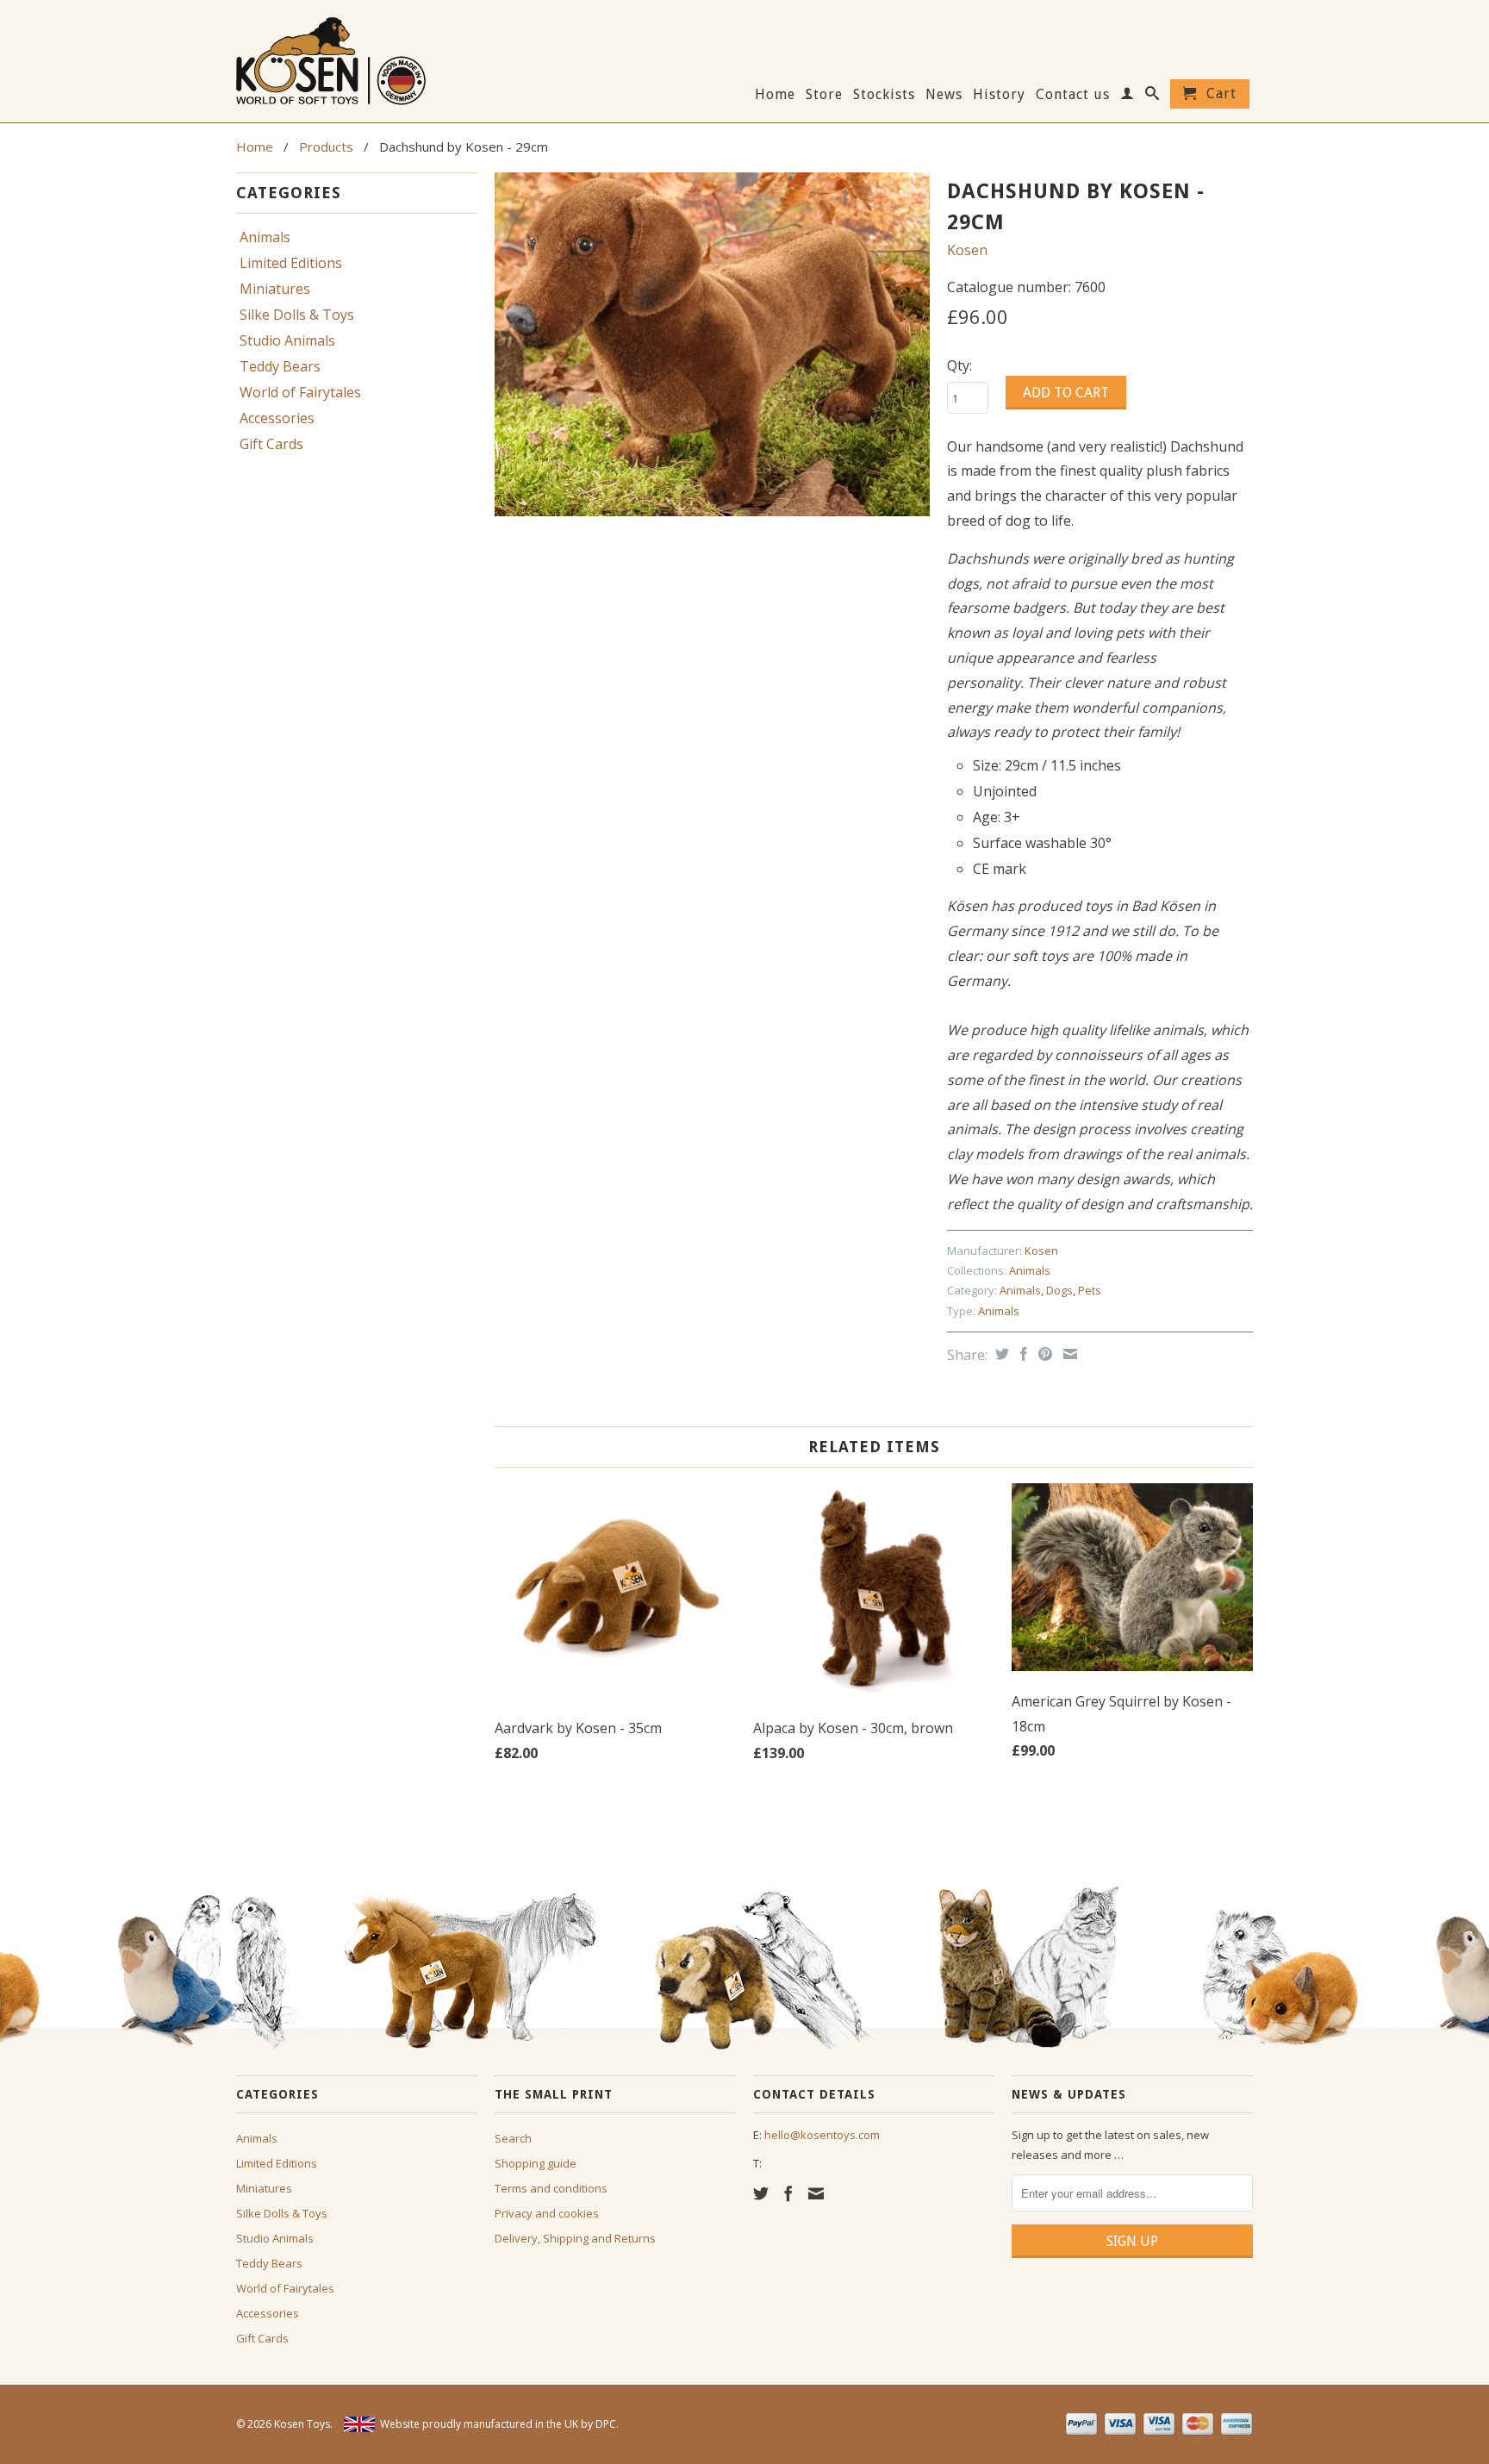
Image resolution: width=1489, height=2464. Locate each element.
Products (326, 147)
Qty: (959, 365)
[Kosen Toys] (357, 59)
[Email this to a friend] (1068, 1354)
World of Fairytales (300, 392)
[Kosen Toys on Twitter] (761, 2193)
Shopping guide (536, 2163)
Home (775, 95)
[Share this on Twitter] (1000, 1354)
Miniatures (275, 289)
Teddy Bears (280, 366)
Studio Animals (287, 340)
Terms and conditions (551, 2188)
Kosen (967, 250)
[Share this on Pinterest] (1043, 1354)
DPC (606, 2424)
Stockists (884, 95)
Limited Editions (291, 263)
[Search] (1153, 97)
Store (824, 95)
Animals (265, 237)
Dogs (1059, 1290)
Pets (1090, 1290)
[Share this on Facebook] (1022, 1354)
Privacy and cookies (547, 2213)
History (999, 95)
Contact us (1073, 95)
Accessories (277, 418)
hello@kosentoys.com (822, 2135)
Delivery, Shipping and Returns (575, 2238)
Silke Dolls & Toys (297, 315)
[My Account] (1128, 97)
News (944, 95)
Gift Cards (271, 444)
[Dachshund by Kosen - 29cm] (712, 344)
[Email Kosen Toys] (816, 2193)
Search (513, 2138)
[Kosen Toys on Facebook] (788, 2193)
